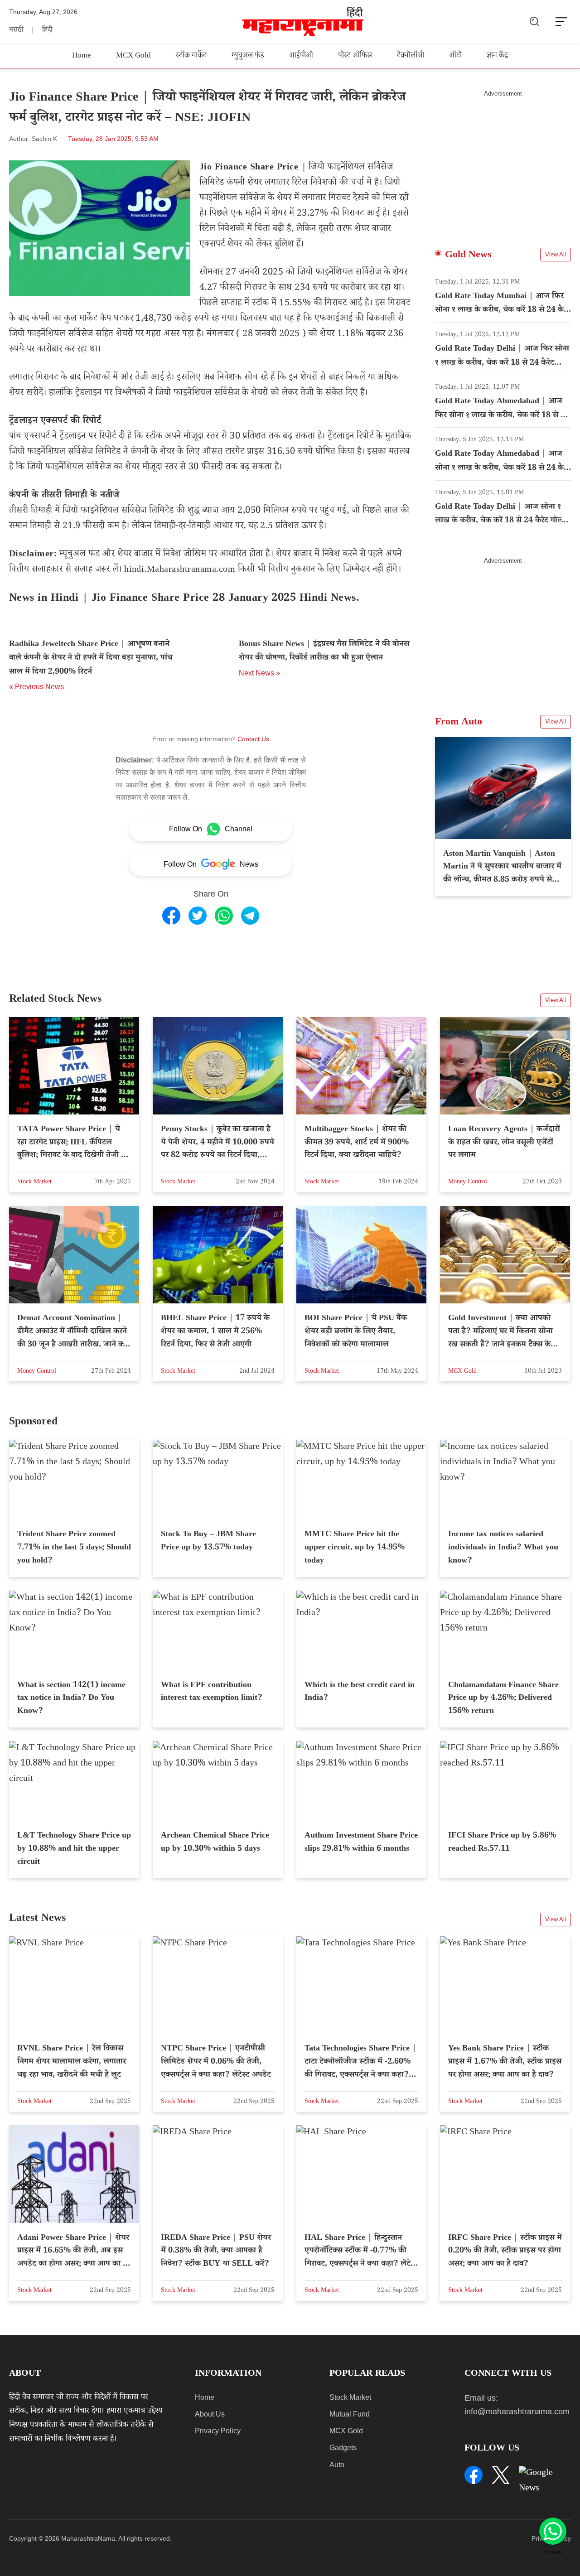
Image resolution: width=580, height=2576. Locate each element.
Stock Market (350, 2397)
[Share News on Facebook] (171, 916)
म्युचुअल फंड (248, 56)
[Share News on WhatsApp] (224, 916)
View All (556, 254)
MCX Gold (133, 56)
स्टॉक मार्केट (191, 56)
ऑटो (455, 56)
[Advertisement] (503, 161)
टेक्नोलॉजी (411, 56)
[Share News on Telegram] (250, 916)
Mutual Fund (350, 2414)
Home (82, 56)
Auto (337, 2465)
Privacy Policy (218, 2431)
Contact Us (253, 739)
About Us (210, 2414)
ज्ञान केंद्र (497, 56)
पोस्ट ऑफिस (355, 56)
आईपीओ (301, 56)
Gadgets (343, 2448)
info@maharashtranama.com (517, 2412)
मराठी (16, 31)
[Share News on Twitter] (198, 916)
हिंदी (47, 31)
